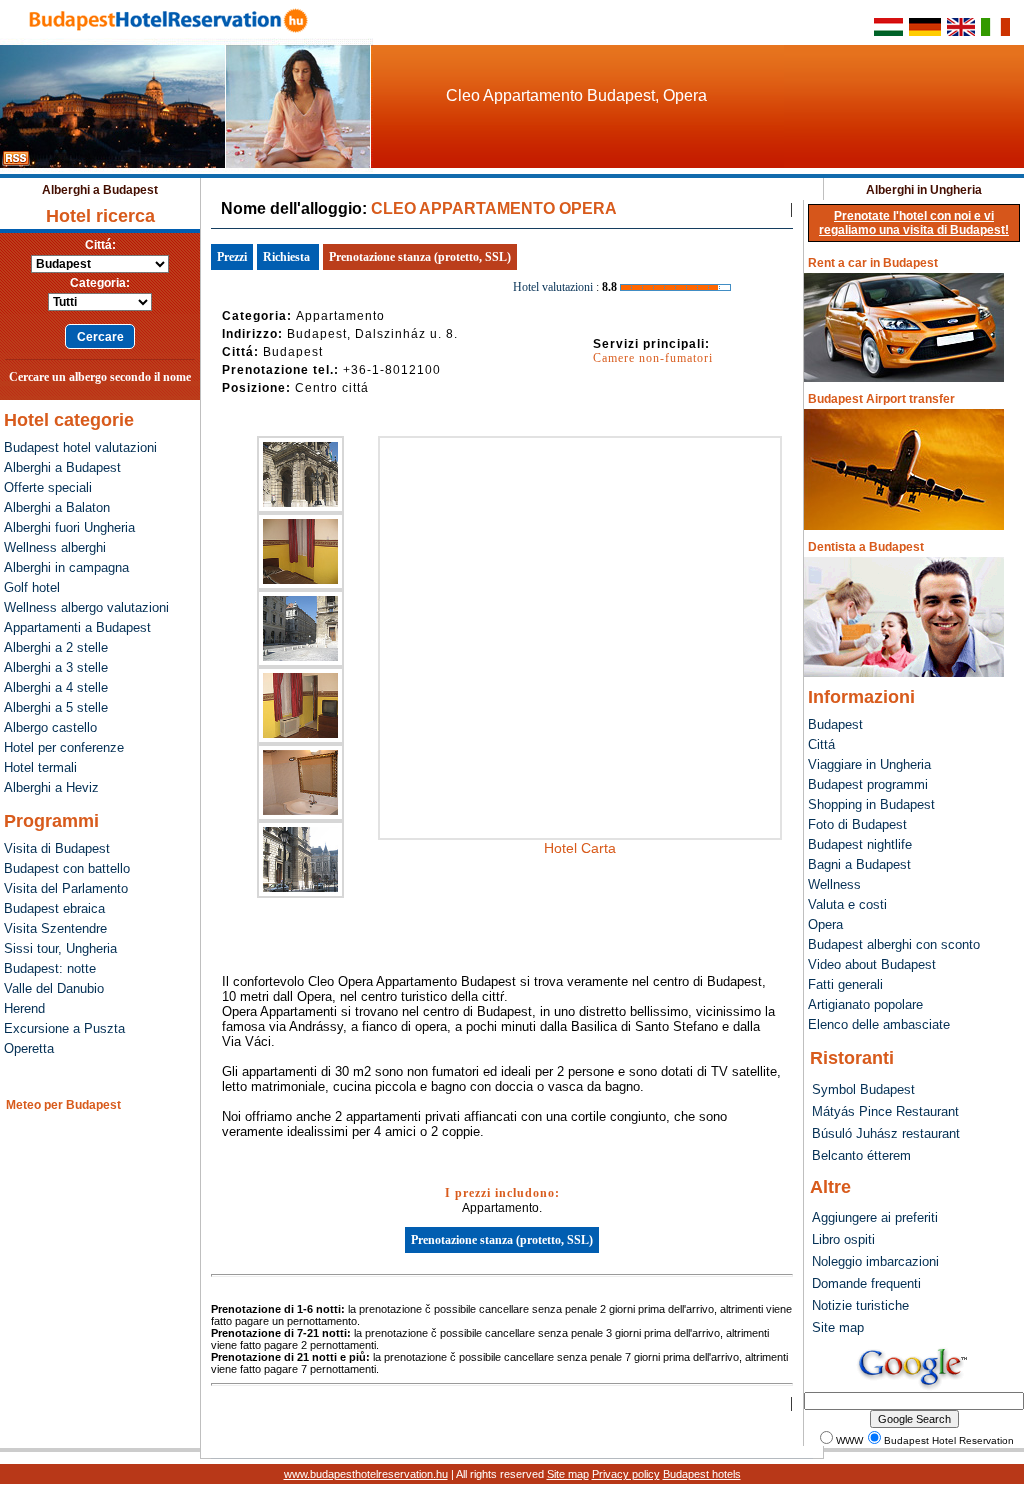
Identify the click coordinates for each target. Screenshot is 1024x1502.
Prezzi (232, 257)
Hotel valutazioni (553, 287)
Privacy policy (626, 1474)
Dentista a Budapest (866, 547)
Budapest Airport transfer (881, 399)
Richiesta (286, 257)
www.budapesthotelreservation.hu (366, 1474)
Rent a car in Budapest (873, 263)
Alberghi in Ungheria (924, 190)
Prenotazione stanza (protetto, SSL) (420, 257)
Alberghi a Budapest (100, 190)
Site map (568, 1474)
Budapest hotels (702, 1474)
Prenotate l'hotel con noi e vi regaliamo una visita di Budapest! (914, 223)
